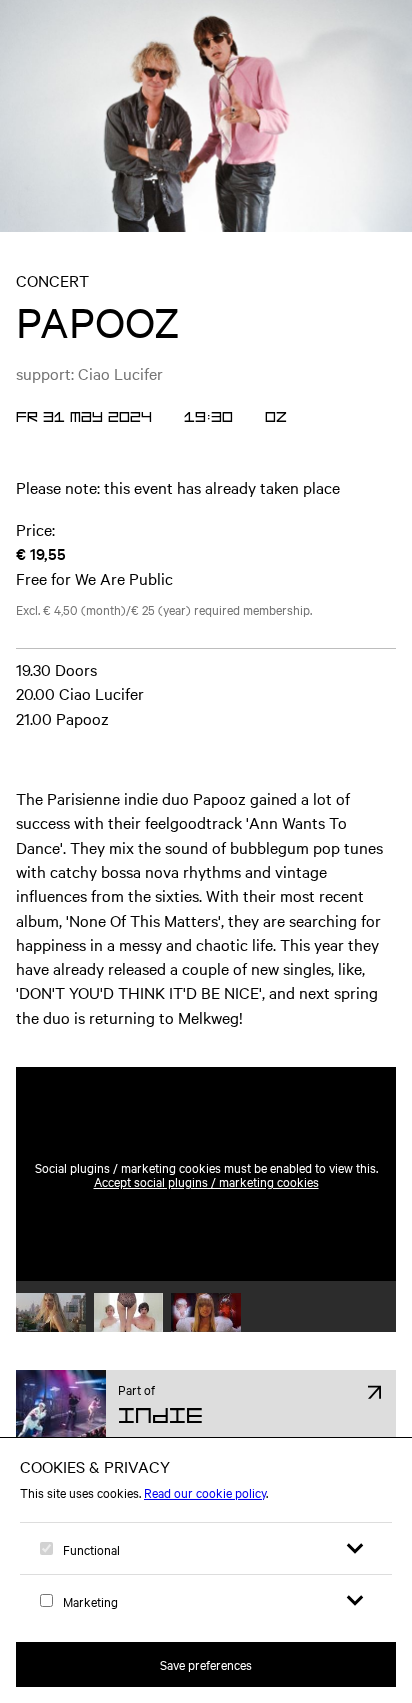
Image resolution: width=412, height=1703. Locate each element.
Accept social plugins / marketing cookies (206, 1181)
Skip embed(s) (310, 1019)
